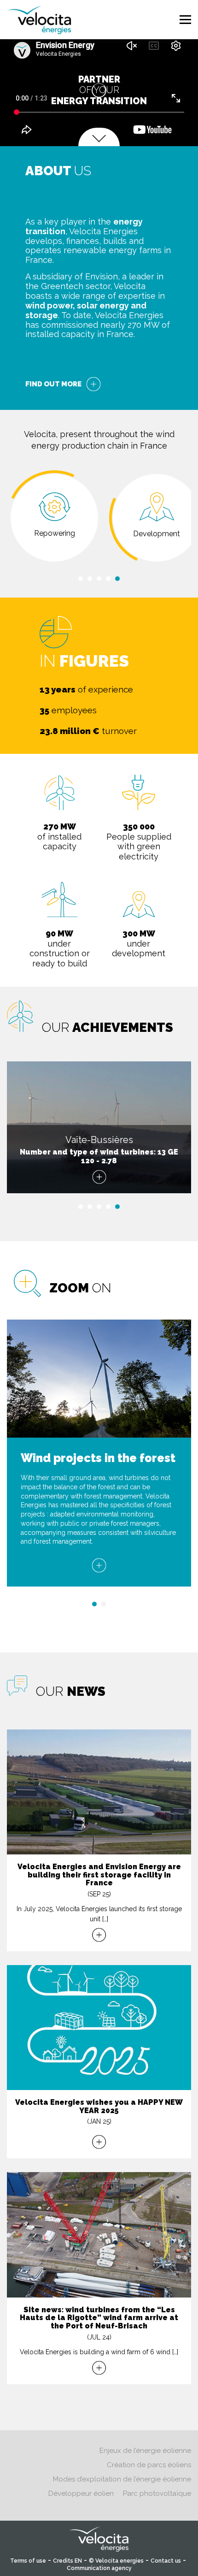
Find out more (53, 384)
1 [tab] (81, 579)
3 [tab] (99, 579)
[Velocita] (40, 18)
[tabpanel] (54, 518)
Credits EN (67, 2561)
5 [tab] (117, 579)
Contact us (166, 2561)
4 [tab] (108, 579)
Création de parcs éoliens (149, 2465)
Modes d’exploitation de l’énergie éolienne (122, 2479)
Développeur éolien (81, 2493)
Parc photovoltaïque (157, 2493)
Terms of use (28, 2561)
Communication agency (99, 2568)
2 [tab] (90, 579)
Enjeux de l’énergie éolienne (145, 2451)
